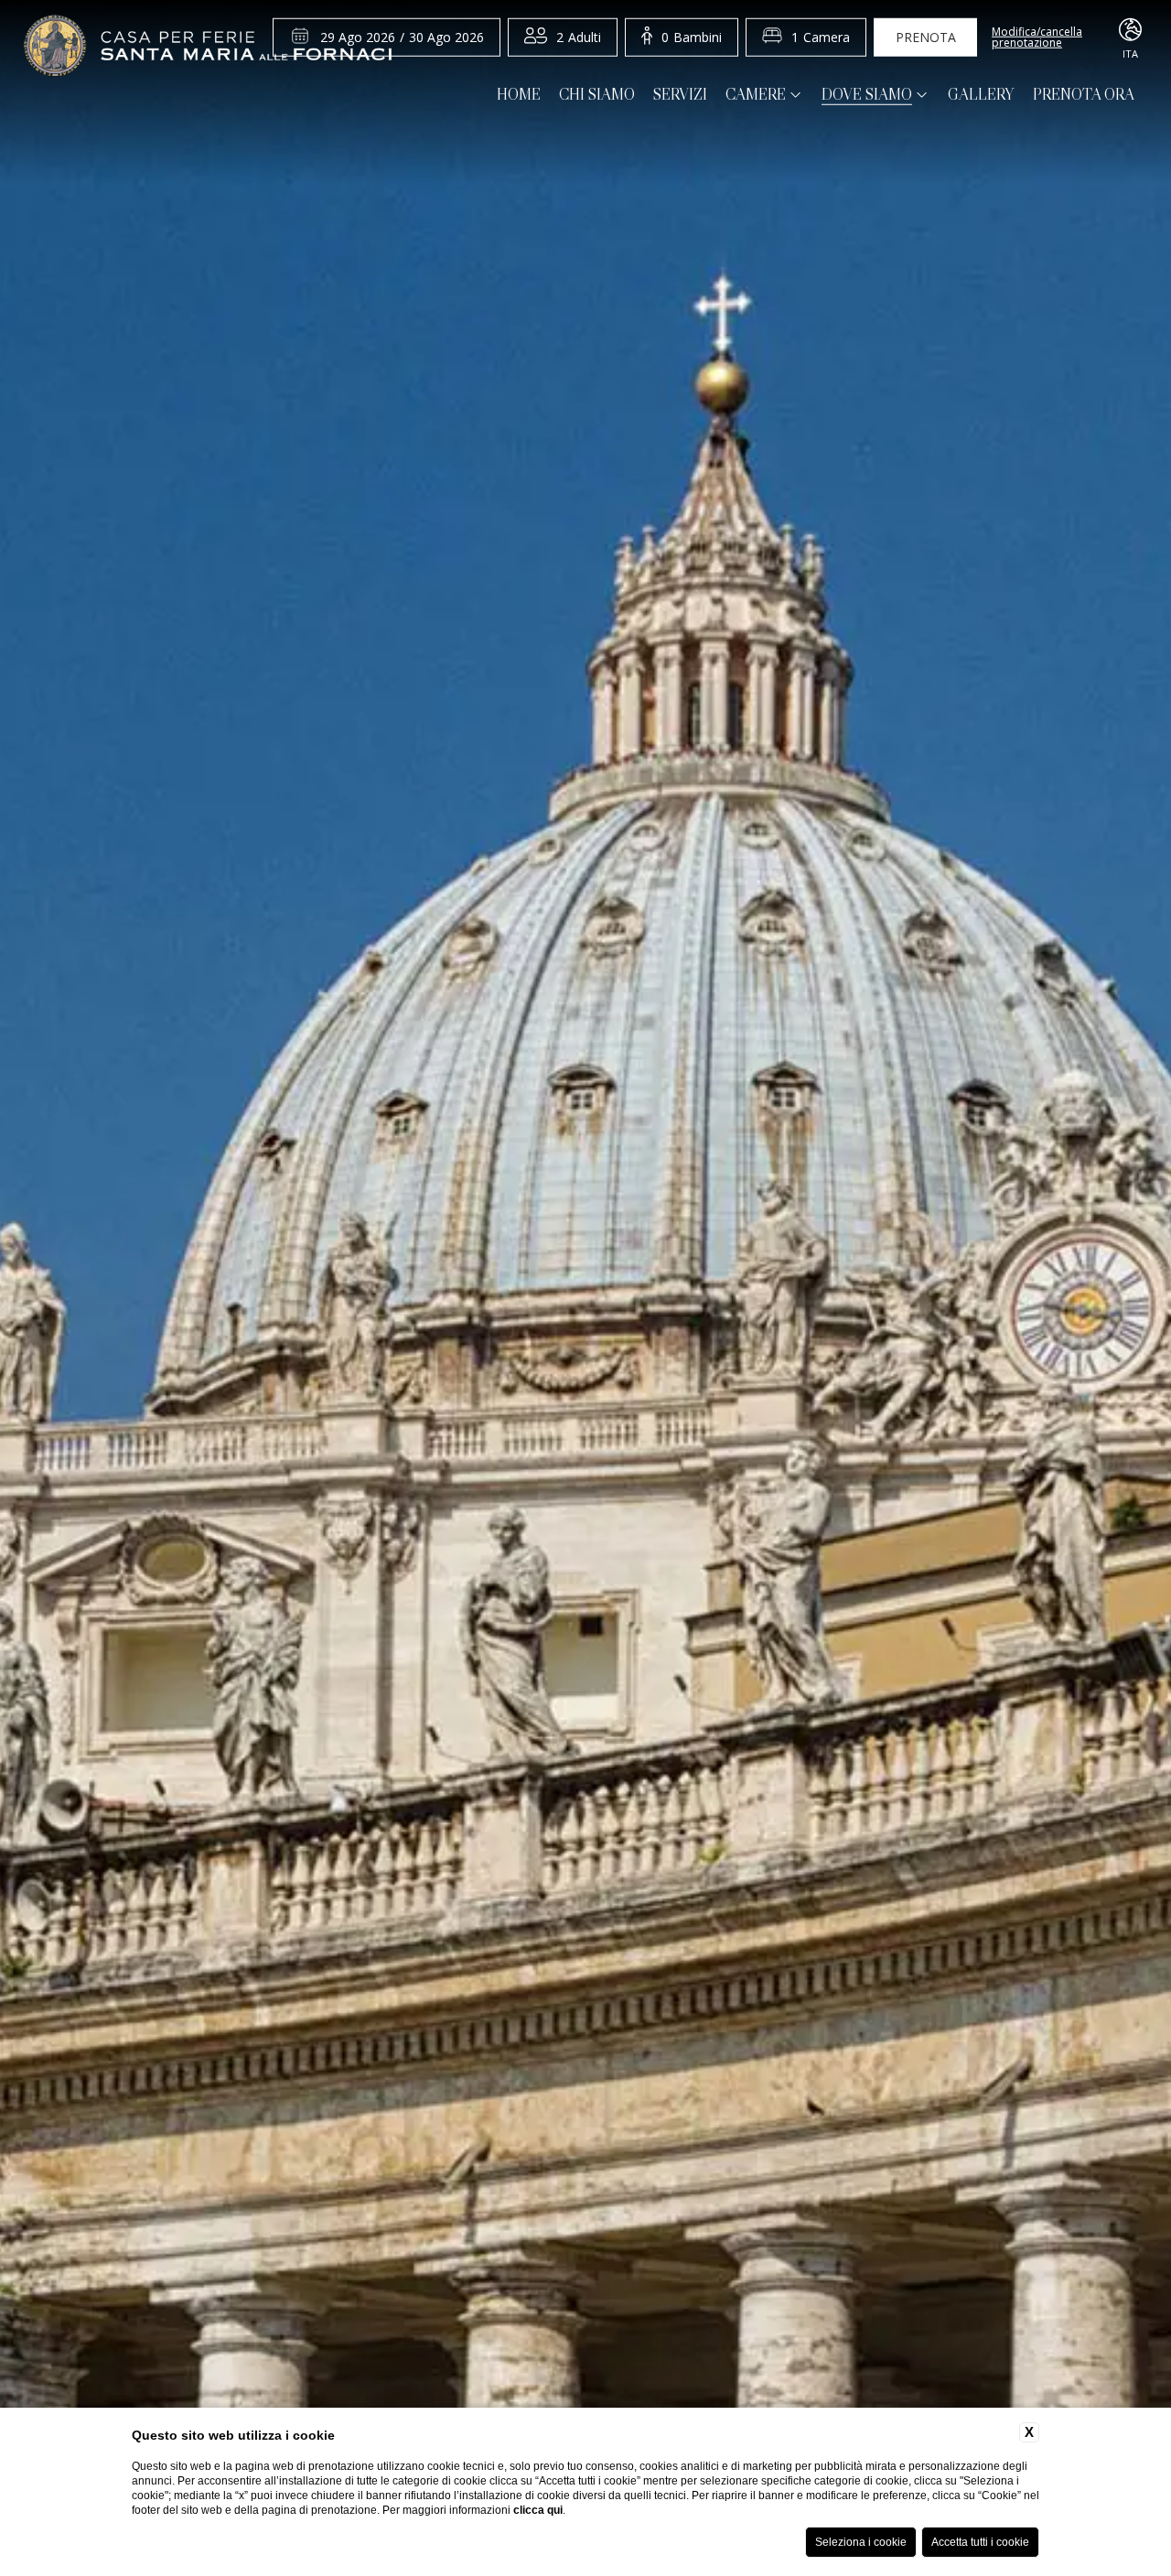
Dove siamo (867, 95)
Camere (756, 95)
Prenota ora (1084, 95)
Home (519, 95)
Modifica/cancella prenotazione (1037, 38)
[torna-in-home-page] (208, 48)
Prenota (926, 37)
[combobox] (579, 38)
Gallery (981, 95)
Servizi (680, 95)
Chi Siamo (597, 95)
